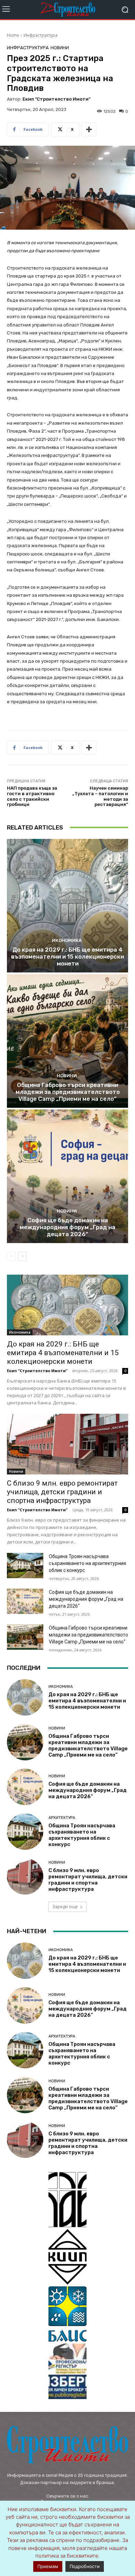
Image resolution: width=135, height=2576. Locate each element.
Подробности (85, 2566)
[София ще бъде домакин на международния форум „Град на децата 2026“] (67, 1176)
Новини (60, 48)
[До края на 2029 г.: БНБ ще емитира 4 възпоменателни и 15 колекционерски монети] (67, 906)
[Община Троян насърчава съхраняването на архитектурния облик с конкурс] (25, 1566)
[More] (89, 129)
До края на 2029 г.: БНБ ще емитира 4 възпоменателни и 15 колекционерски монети (67, 957)
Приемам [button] (48, 2566)
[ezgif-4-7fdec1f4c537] (67, 2371)
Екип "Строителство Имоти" (56, 99)
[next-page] (22, 1256)
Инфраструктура (40, 35)
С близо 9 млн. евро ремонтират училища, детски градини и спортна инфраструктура (62, 1492)
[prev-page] (11, 1256)
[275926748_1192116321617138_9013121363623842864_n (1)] (67, 2257)
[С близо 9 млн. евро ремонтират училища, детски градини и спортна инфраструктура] (67, 1444)
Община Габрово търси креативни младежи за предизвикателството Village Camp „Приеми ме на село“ (68, 1092)
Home (13, 35)
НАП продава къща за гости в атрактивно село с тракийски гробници (32, 796)
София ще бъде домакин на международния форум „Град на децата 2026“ (67, 1227)
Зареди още (65, 1907)
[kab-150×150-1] (67, 2200)
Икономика (67, 940)
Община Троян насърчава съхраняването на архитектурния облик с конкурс (87, 1563)
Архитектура (62, 1818)
